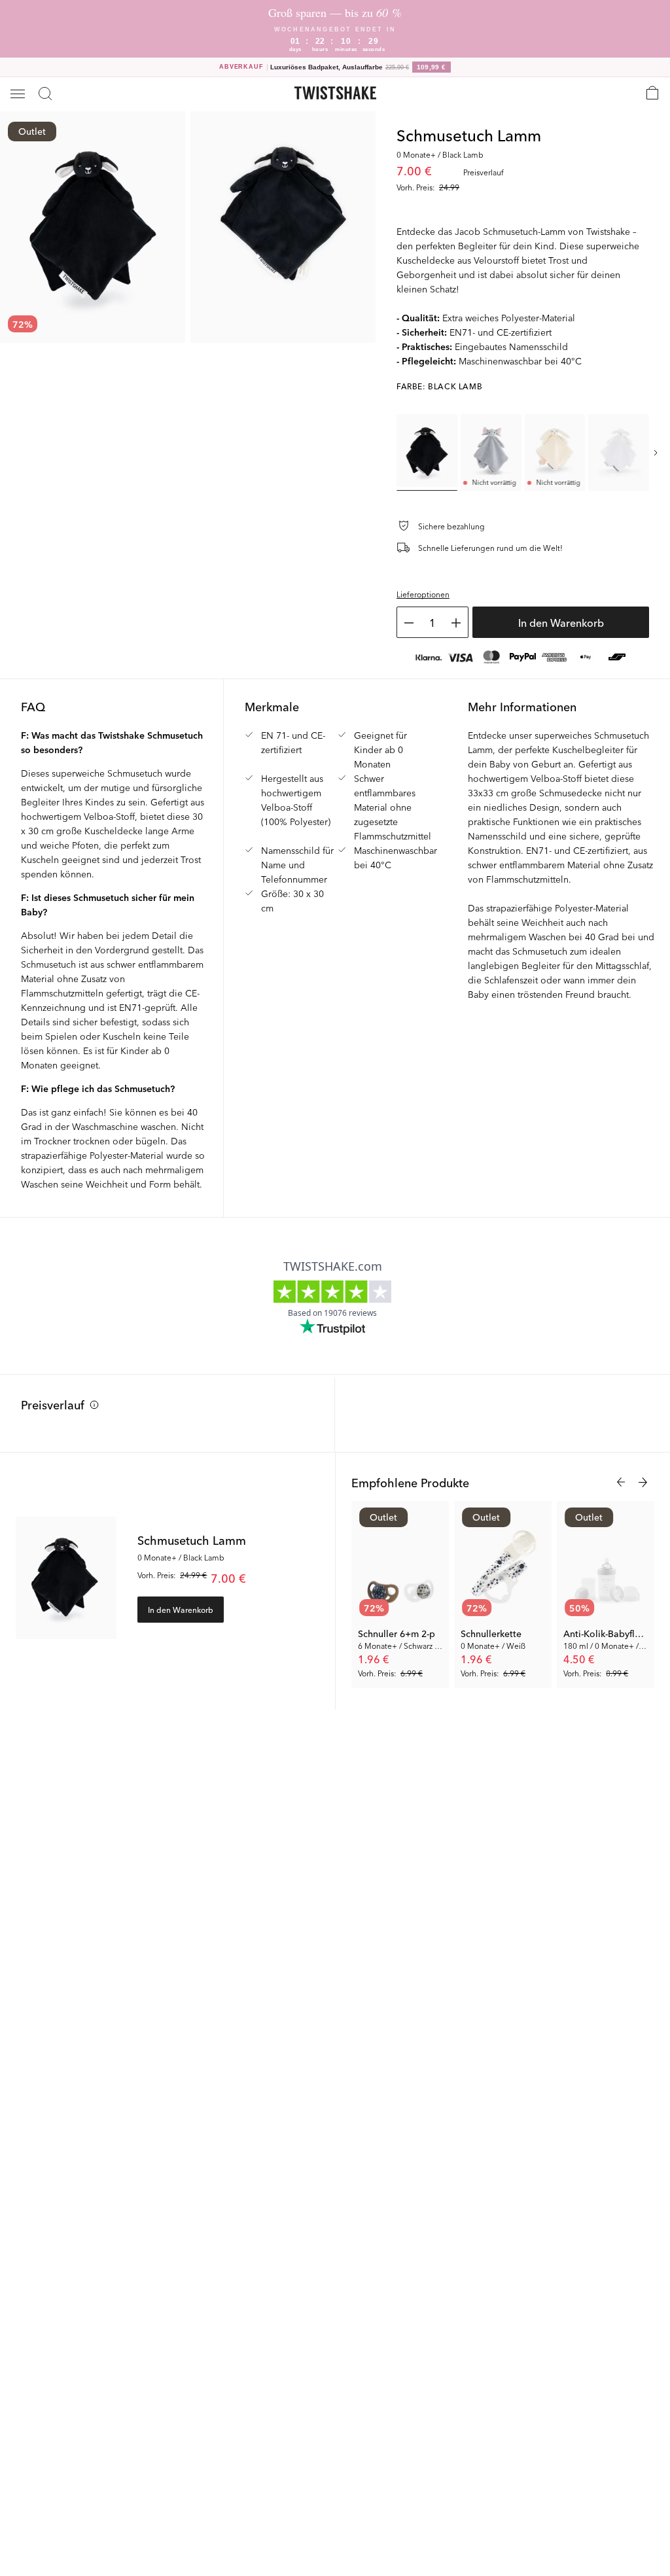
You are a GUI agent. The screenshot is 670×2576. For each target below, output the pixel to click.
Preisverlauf (53, 1404)
